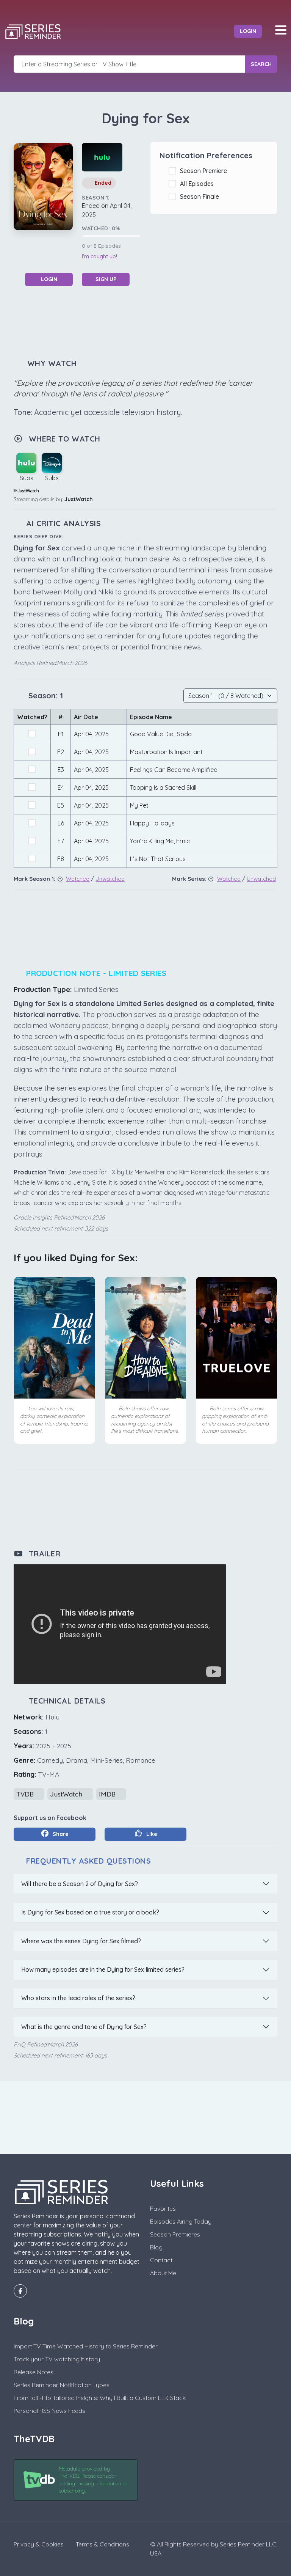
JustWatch (79, 499)
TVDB (26, 1794)
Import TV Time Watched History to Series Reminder (86, 2346)
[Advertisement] (152, 321)
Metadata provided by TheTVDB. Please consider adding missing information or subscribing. (93, 2480)
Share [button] (60, 1834)
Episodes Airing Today (181, 2221)
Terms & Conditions (102, 2544)
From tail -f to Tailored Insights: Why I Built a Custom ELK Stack (100, 2398)
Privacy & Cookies (39, 2544)
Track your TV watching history (57, 2359)
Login (248, 31)
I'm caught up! (99, 256)
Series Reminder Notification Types (62, 2385)
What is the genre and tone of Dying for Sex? (84, 2027)
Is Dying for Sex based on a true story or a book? (90, 1912)
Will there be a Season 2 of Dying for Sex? (80, 1884)
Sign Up (106, 279)
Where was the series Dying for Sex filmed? (81, 1941)
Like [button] (151, 1834)
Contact (161, 2260)
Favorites (163, 2208)
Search (261, 64)
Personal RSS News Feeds (49, 2411)
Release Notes (34, 2372)
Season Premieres (175, 2234)
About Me (163, 2273)
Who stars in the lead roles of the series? (78, 1998)
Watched (78, 879)
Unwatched (110, 879)
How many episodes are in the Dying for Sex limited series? (103, 1969)
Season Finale (201, 196)
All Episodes (198, 184)
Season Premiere (205, 171)
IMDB (108, 1794)
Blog (156, 2247)
